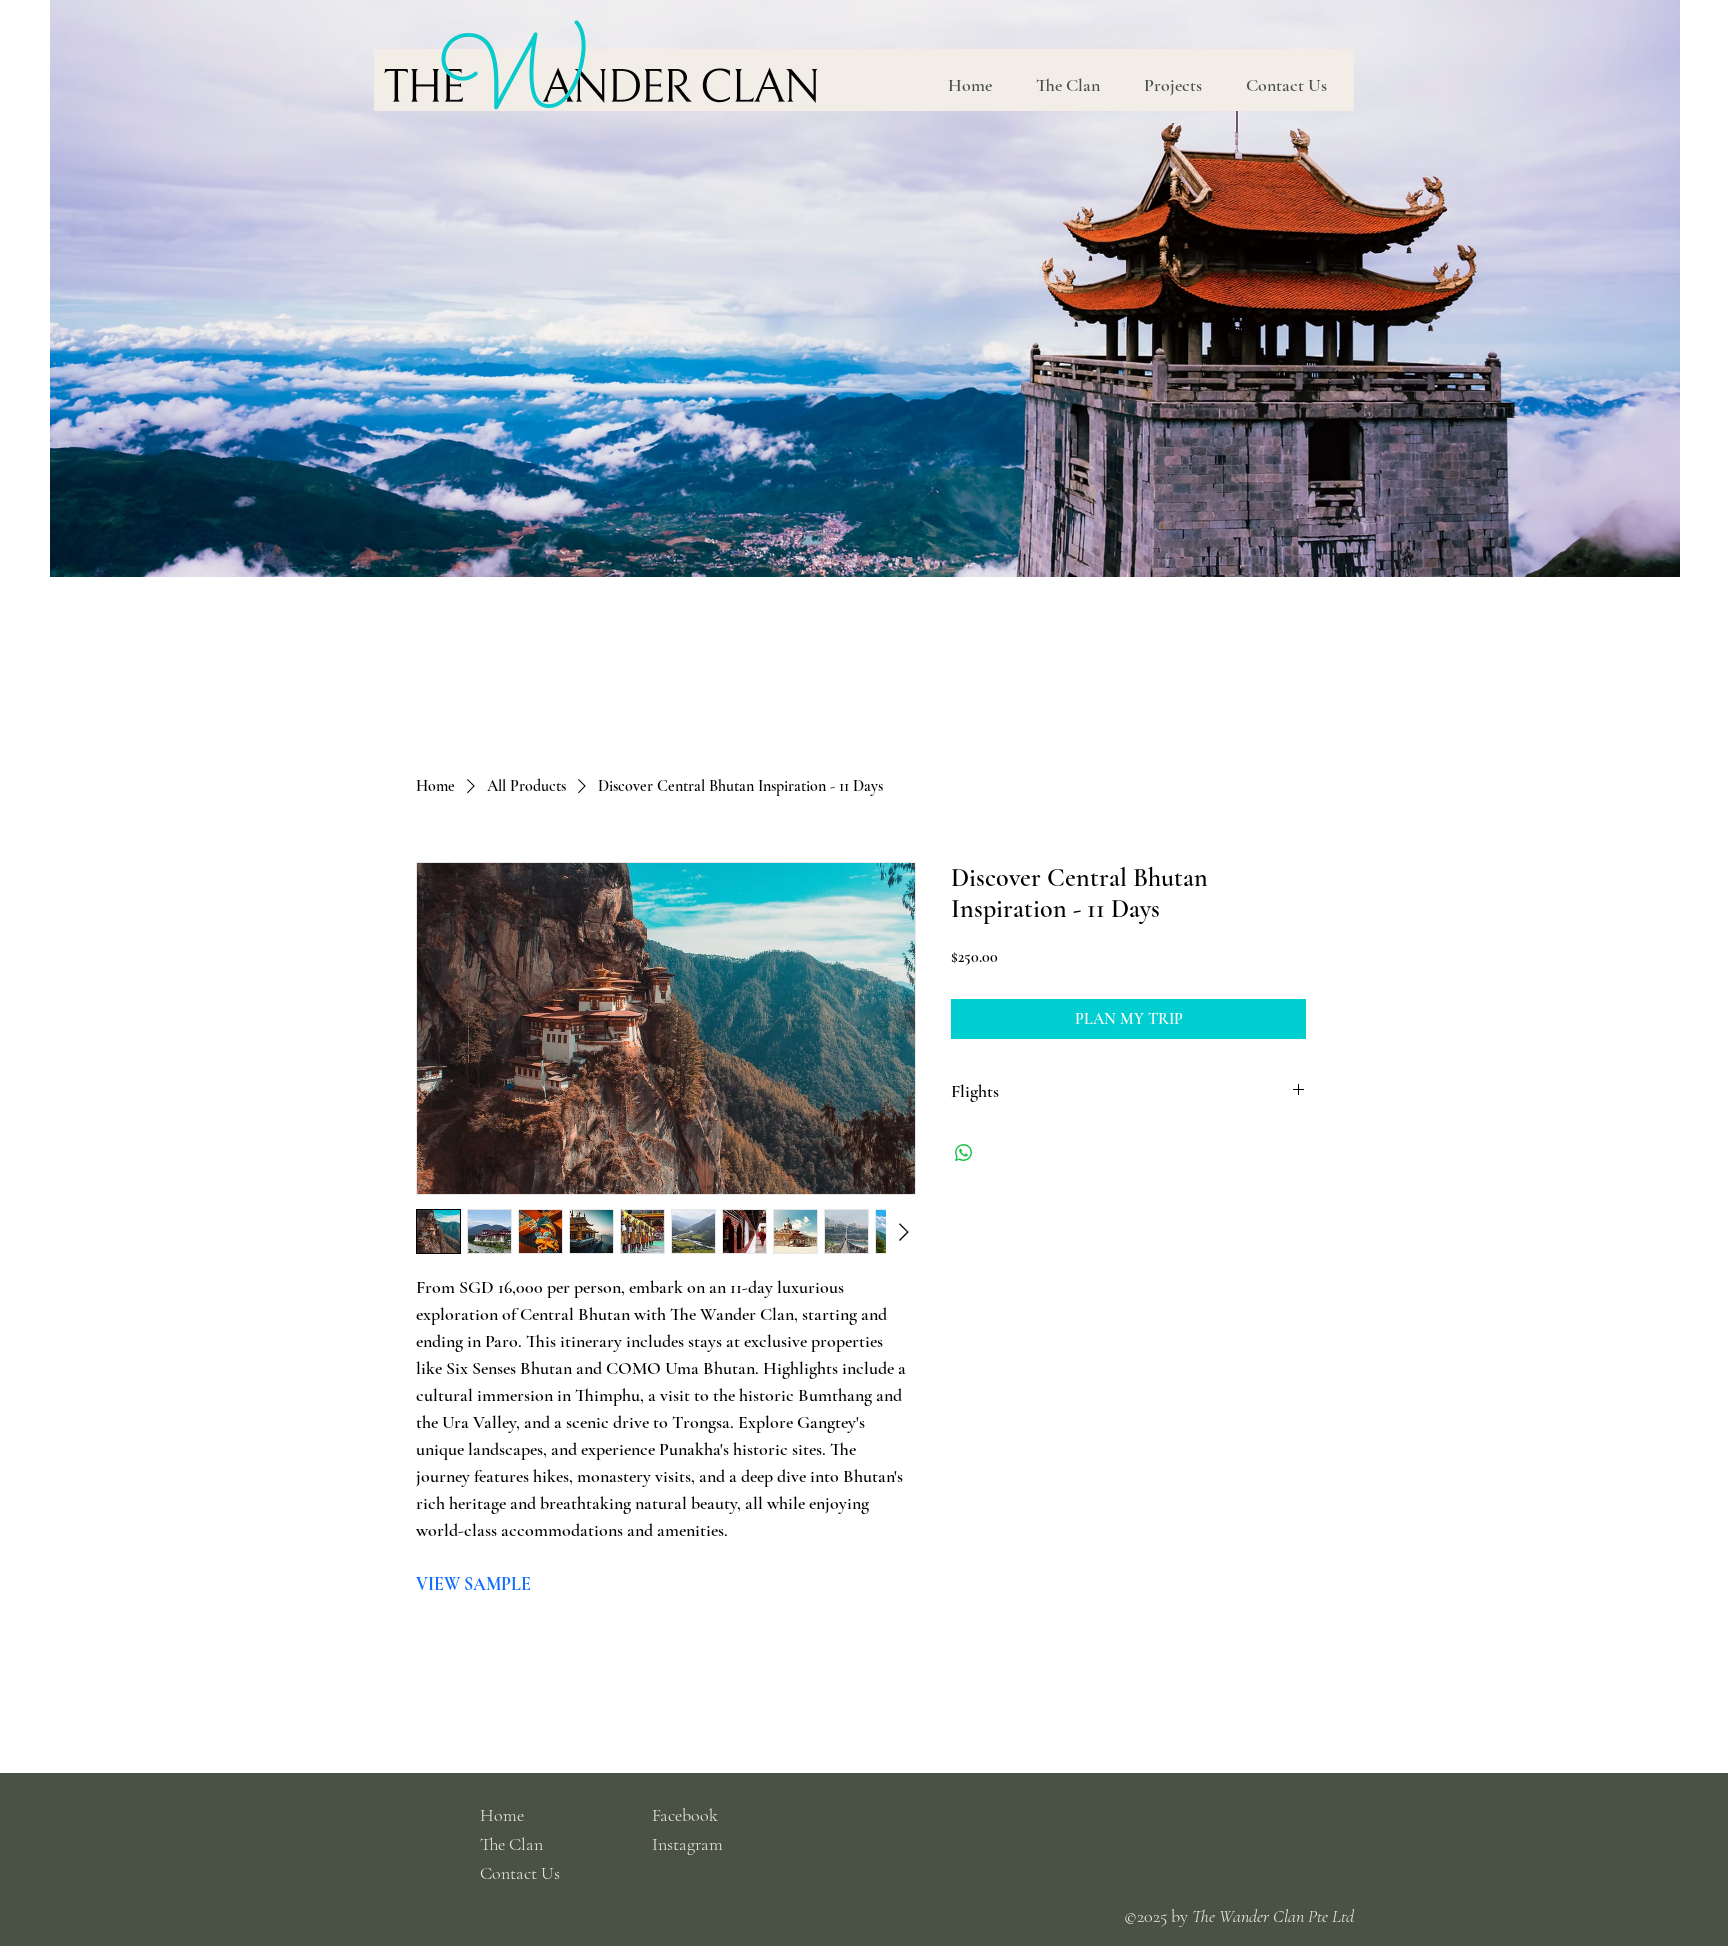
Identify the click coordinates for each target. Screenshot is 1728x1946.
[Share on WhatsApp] (964, 1153)
